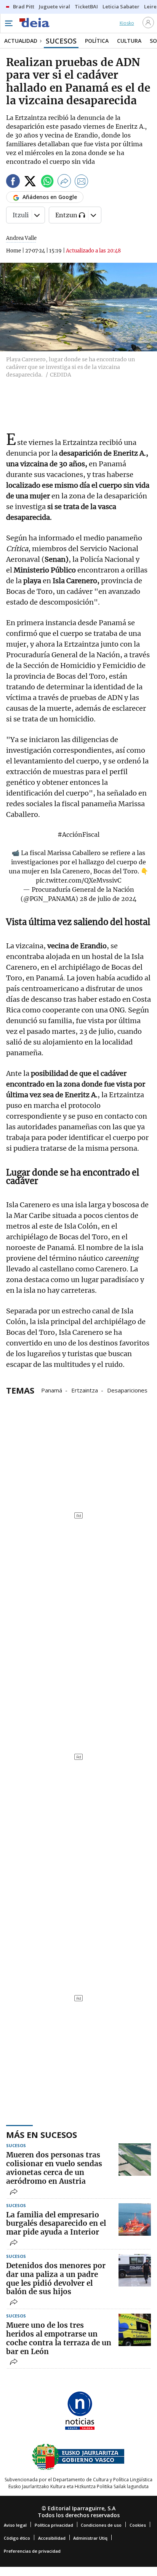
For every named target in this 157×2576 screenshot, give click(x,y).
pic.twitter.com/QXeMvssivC (78, 880)
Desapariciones (127, 1390)
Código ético (17, 2538)
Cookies (138, 2525)
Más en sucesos (42, 2135)
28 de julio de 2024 (108, 899)
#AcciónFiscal (78, 834)
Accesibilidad (52, 2538)
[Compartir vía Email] (82, 182)
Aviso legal (15, 2525)
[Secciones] (8, 23)
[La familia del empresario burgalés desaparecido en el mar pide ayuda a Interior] (135, 2219)
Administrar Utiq (90, 2538)
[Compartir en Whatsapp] (47, 182)
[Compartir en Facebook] (13, 182)
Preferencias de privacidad (32, 2551)
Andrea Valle (21, 238)
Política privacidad (54, 2525)
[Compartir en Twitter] (30, 182)
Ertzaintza (85, 1390)
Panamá (52, 1390)
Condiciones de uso (101, 2525)
